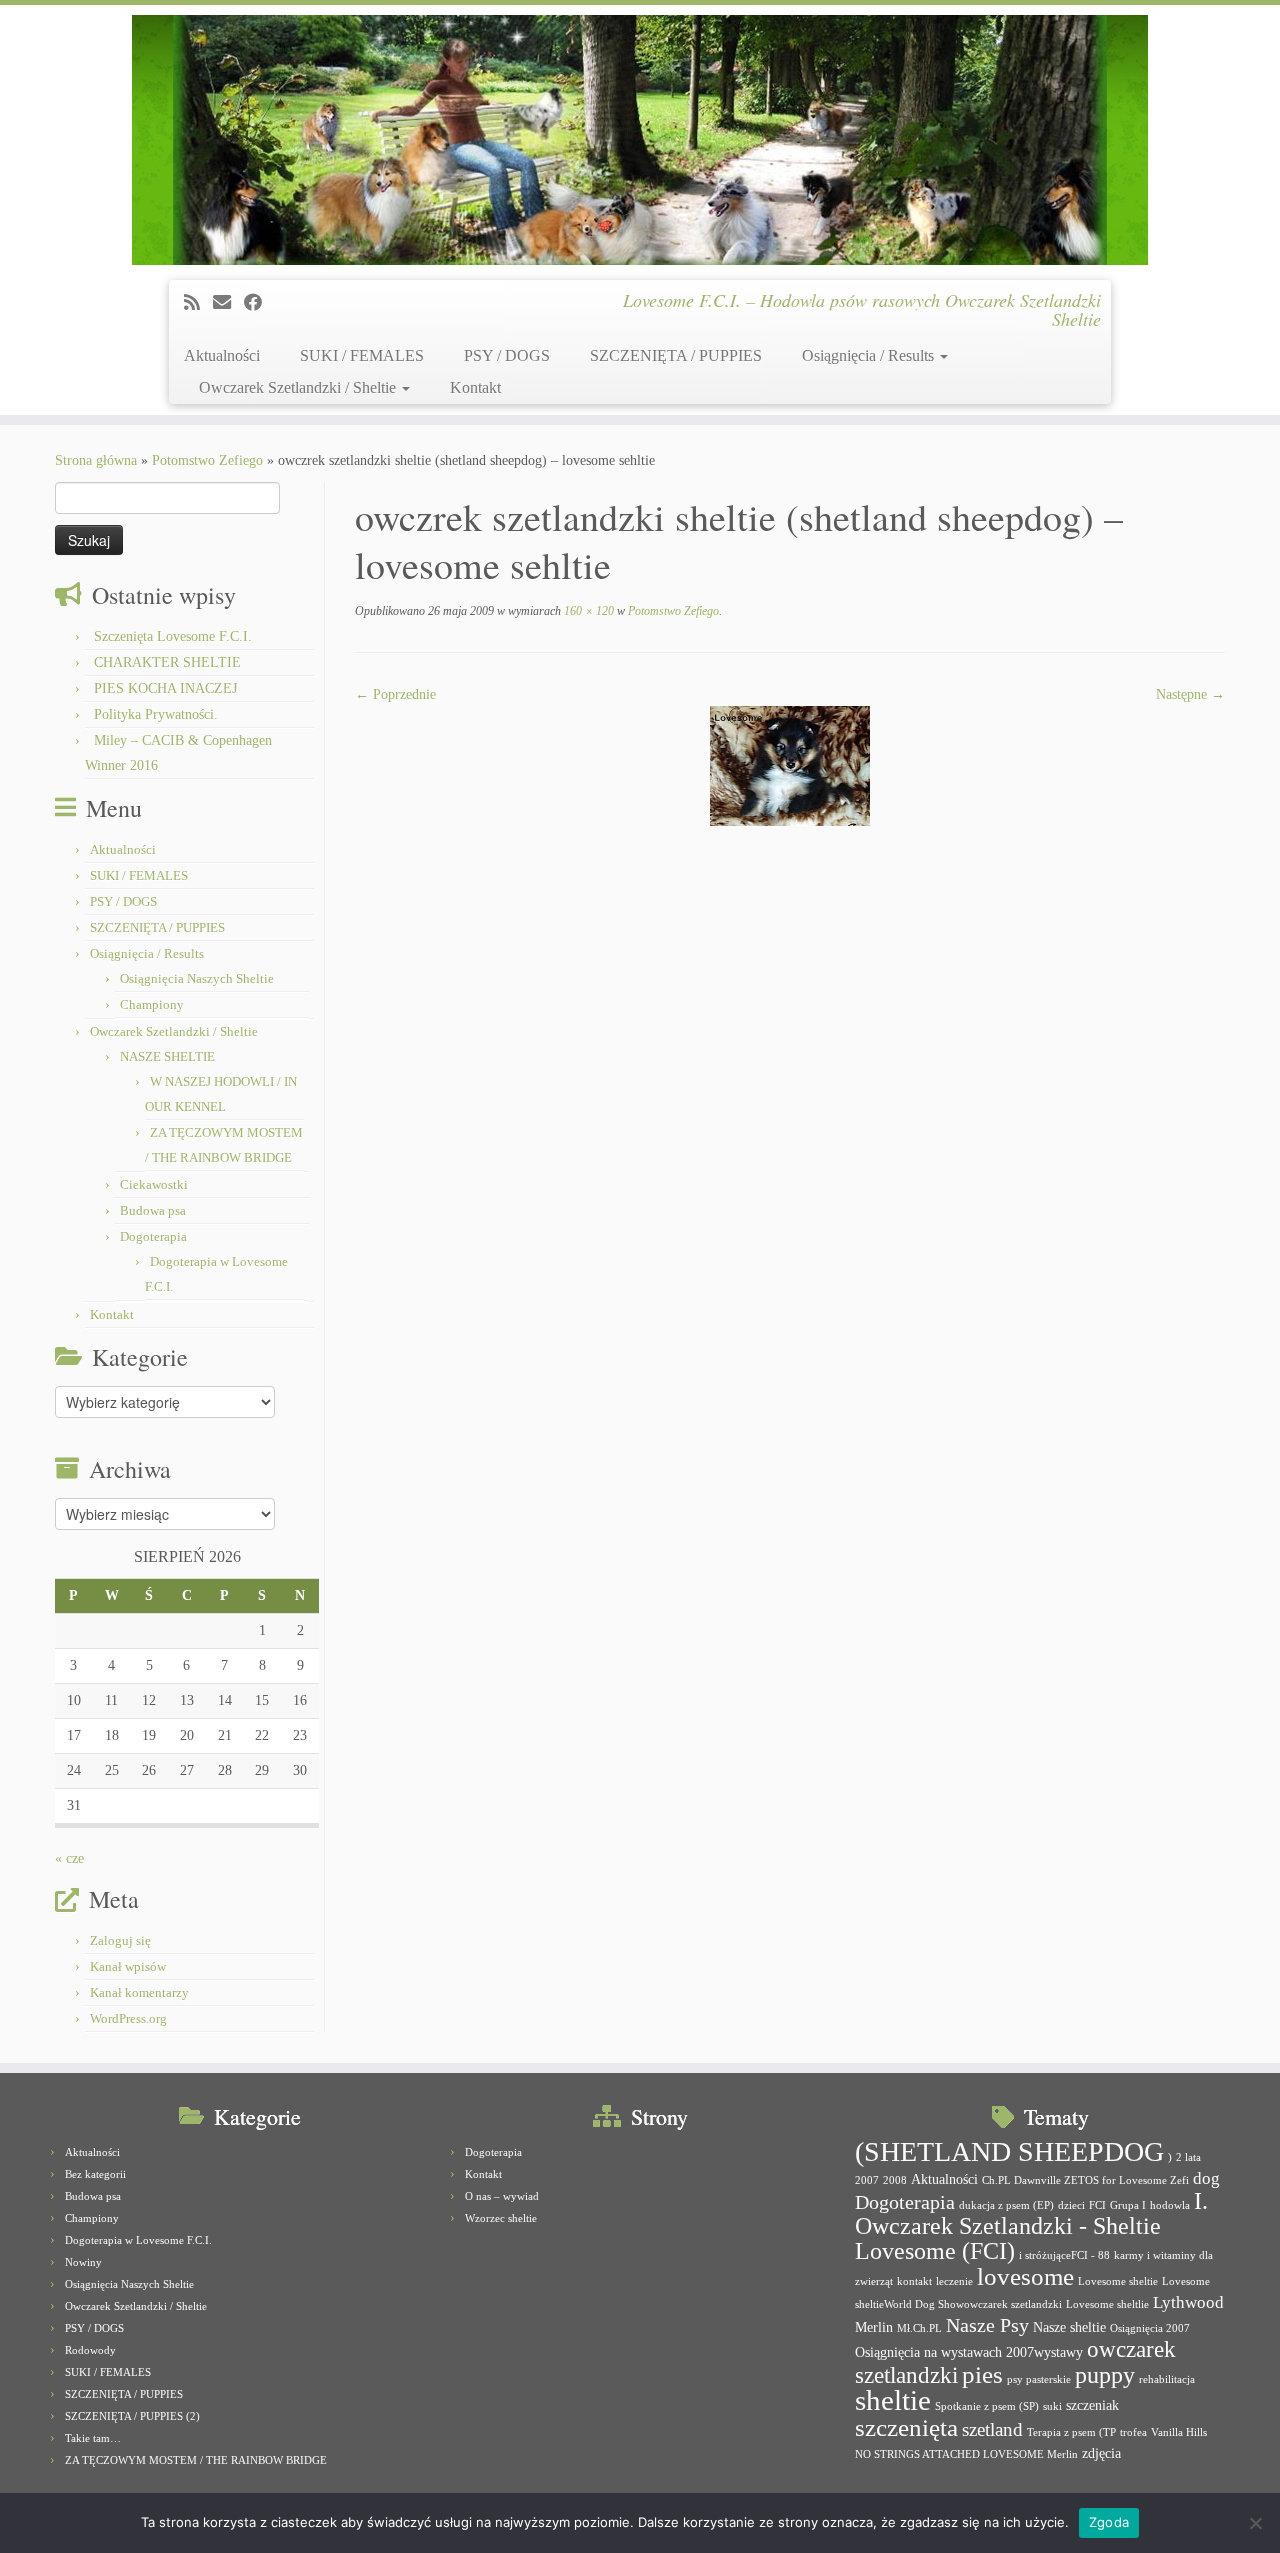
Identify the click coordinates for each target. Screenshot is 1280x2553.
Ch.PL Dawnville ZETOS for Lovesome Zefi (1085, 2180)
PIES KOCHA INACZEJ (165, 688)
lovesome (1025, 2276)
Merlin (874, 2327)
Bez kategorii (95, 2174)
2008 (895, 2180)
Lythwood (1188, 2302)
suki (1052, 2406)
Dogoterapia (153, 1236)
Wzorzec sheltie (501, 2218)
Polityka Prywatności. (156, 714)
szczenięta (906, 2427)
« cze (69, 1858)
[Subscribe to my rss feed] (198, 303)
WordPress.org (128, 2018)
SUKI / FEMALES (362, 355)
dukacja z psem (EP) (1006, 2205)
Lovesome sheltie (1118, 2281)
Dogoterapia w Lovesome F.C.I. (138, 2240)
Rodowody (90, 2350)
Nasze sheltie (1069, 2327)
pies (982, 2374)
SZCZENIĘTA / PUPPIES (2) (132, 2416)
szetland (992, 2429)
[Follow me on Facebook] (259, 303)
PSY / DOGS (507, 355)
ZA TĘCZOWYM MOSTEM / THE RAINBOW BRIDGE (196, 2460)
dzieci (1071, 2205)
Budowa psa (153, 1210)
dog (1206, 2178)
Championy (152, 1004)
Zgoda (1109, 2522)
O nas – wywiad (502, 2196)
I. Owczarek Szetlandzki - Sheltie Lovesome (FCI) (1031, 2226)
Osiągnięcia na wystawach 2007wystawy (969, 2352)
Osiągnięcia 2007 (1150, 2328)
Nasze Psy (987, 2325)
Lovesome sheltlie (1107, 2304)
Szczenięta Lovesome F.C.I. (173, 636)
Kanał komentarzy (139, 1992)
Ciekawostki (154, 1184)
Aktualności (222, 355)
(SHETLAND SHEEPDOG (1009, 2151)
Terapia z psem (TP (1071, 2432)
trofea (1133, 2432)
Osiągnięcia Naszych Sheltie (197, 978)
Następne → (1190, 694)
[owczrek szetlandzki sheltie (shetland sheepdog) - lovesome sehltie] (790, 764)
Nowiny (83, 2262)
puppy (1105, 2375)
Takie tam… (93, 2438)
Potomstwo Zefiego (207, 460)
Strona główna (96, 460)
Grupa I (1128, 2205)
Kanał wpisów (128, 1966)
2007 (867, 2180)
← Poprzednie (395, 694)
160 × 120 (587, 611)
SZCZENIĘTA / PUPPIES (676, 355)
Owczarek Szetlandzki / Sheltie (299, 387)
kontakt (914, 2281)
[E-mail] (228, 303)
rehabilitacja (1167, 2379)
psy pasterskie (1039, 2379)
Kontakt (475, 387)
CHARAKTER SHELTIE (167, 662)
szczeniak (1092, 2405)
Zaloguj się (120, 1940)
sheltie (893, 2400)
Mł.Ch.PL (919, 2328)
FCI (1097, 2205)
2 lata (1188, 2157)
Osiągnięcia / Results (870, 355)
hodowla (1170, 2205)
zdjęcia (1101, 2453)
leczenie (954, 2281)
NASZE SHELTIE (167, 1056)
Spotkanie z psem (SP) (987, 2406)
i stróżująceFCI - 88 (1064, 2255)
